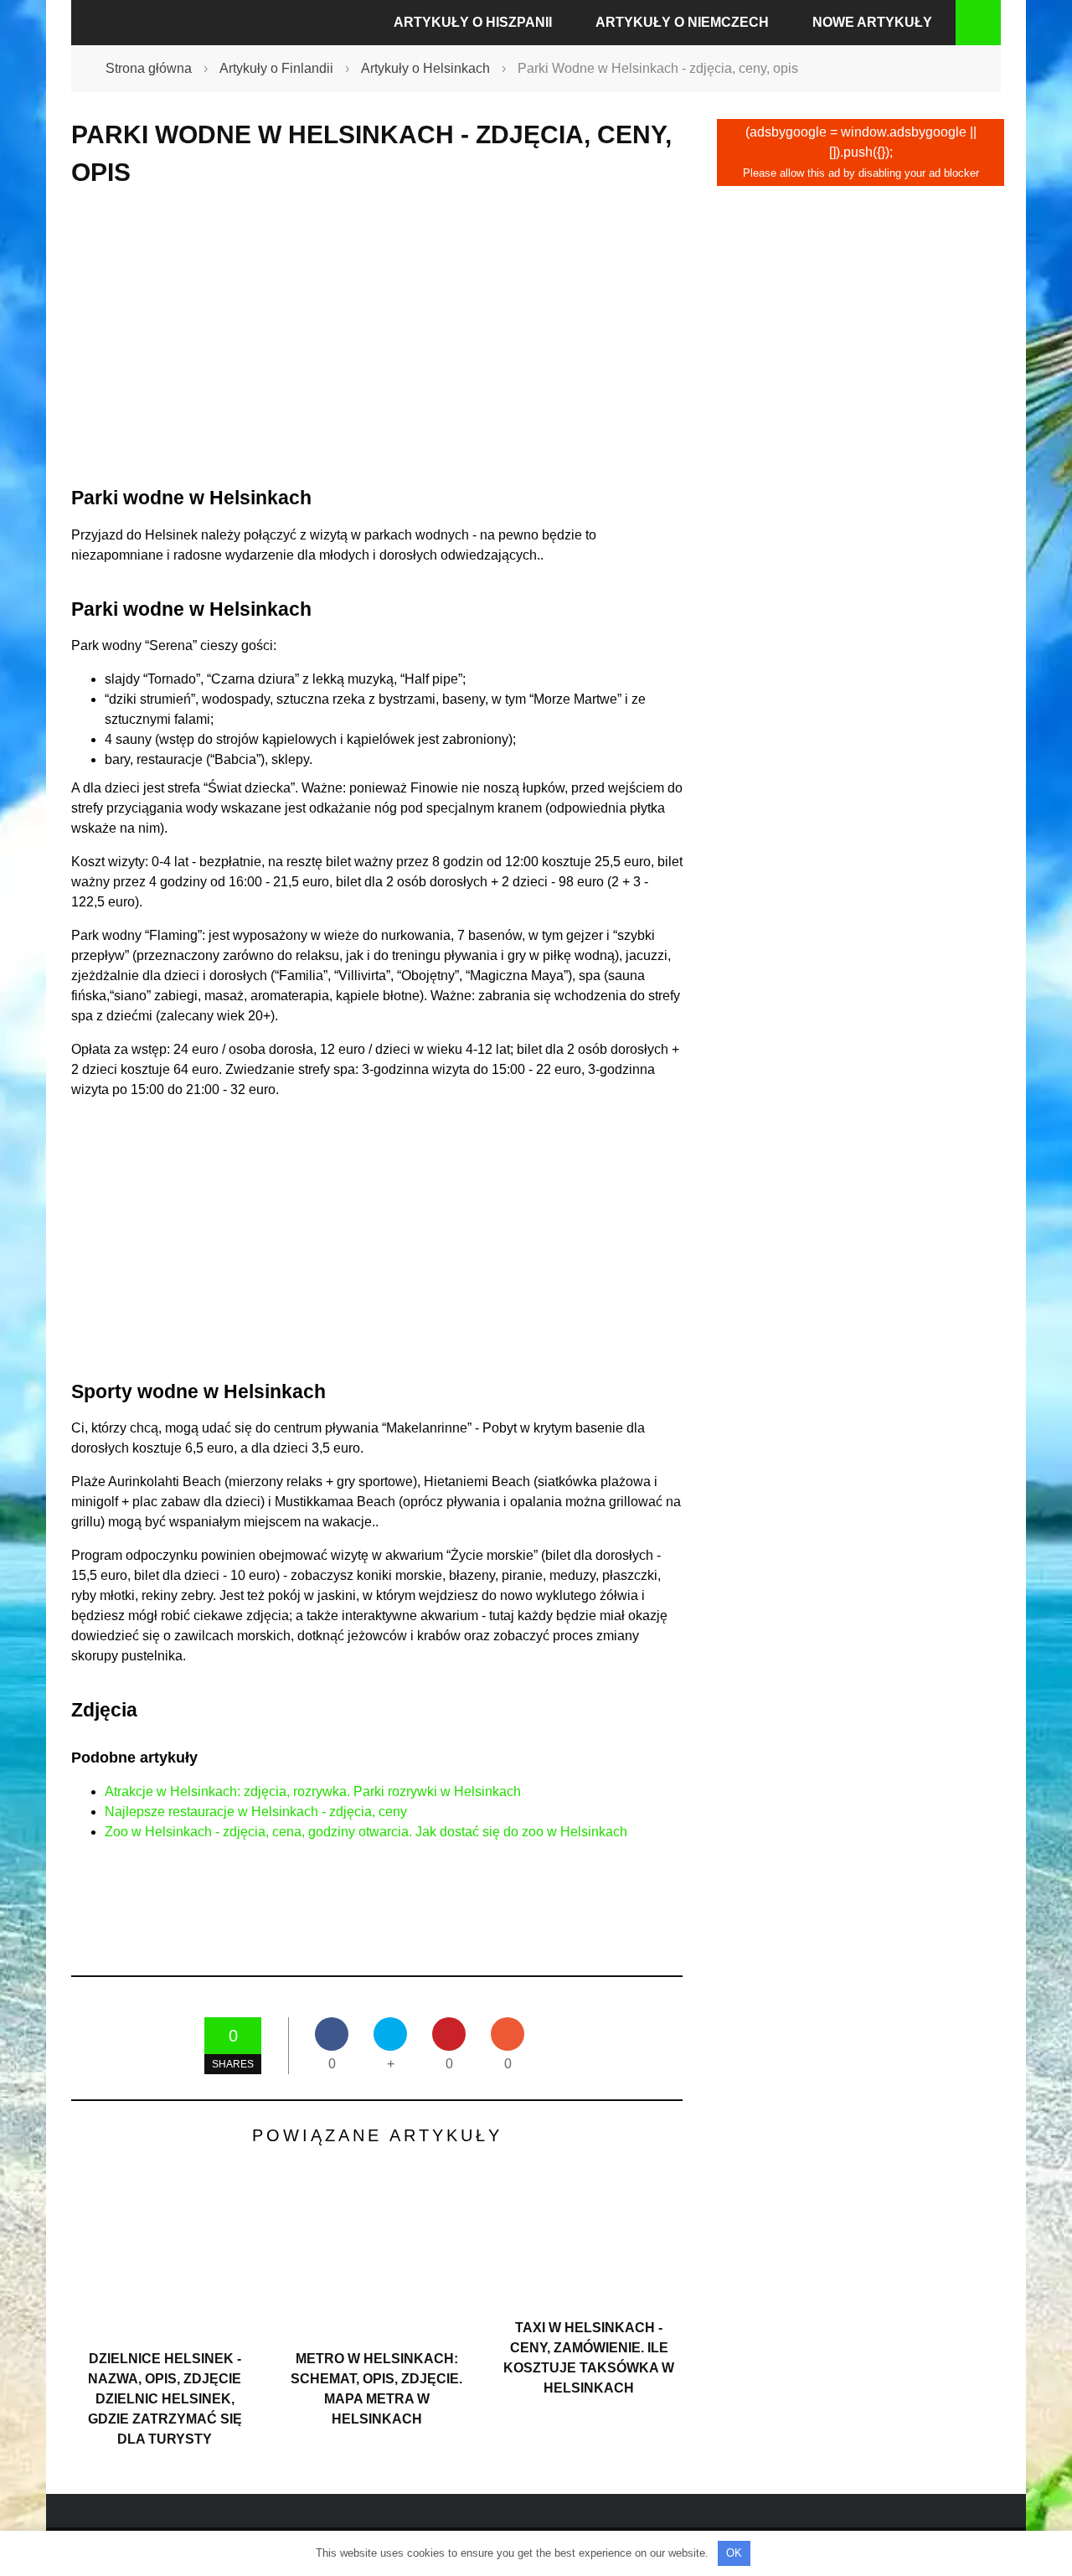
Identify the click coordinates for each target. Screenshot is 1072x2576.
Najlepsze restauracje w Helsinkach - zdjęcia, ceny (256, 1812)
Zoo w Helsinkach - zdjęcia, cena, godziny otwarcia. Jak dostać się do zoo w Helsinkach (366, 1832)
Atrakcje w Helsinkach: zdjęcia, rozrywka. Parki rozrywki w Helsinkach (313, 1791)
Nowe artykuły (872, 22)
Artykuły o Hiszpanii (473, 22)
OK (734, 2553)
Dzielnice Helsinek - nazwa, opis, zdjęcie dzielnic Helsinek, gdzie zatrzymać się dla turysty (165, 2399)
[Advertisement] (377, 337)
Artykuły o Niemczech (682, 22)
